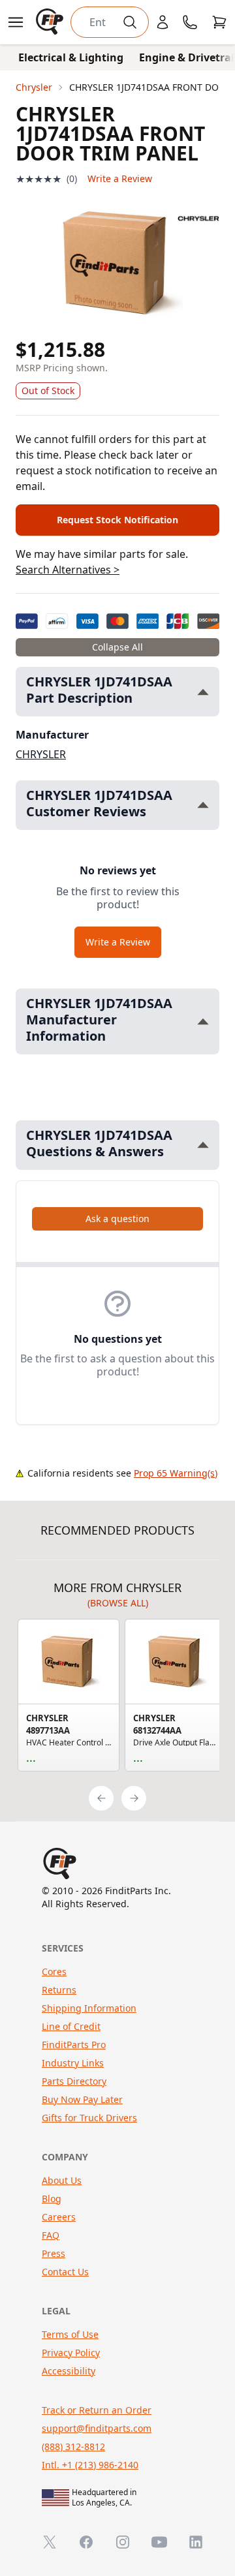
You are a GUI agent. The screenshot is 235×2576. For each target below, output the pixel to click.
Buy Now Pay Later (82, 2099)
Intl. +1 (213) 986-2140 (90, 2465)
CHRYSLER (41, 754)
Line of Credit (71, 2026)
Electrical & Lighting (71, 57)
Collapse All (117, 647)
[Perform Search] (130, 22)
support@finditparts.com (97, 2428)
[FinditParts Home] (51, 22)
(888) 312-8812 (73, 2446)
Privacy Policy (71, 2353)
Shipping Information (89, 2008)
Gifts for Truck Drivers (89, 2118)
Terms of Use (70, 2334)
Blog (52, 2199)
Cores (54, 1971)
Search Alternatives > (68, 570)
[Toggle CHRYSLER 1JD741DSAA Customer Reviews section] (203, 805)
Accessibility (69, 2371)
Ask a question (117, 1219)
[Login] (163, 22)
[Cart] (219, 22)
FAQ (51, 2235)
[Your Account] (163, 22)
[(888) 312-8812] (190, 22)
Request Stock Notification (117, 520)
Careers (59, 2217)
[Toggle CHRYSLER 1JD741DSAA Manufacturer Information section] (203, 1021)
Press (54, 2253)
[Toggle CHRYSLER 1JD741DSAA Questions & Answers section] (203, 1145)
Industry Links (73, 2063)
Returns (59, 1990)
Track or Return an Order (97, 2410)
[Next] (134, 1798)
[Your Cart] (219, 22)
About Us (62, 2180)
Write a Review (120, 178)
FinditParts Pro (74, 2045)
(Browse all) (118, 1603)
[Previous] (101, 1798)
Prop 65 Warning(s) (176, 1473)
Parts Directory (74, 2081)
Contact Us (65, 2272)
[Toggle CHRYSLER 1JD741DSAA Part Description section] (203, 692)
